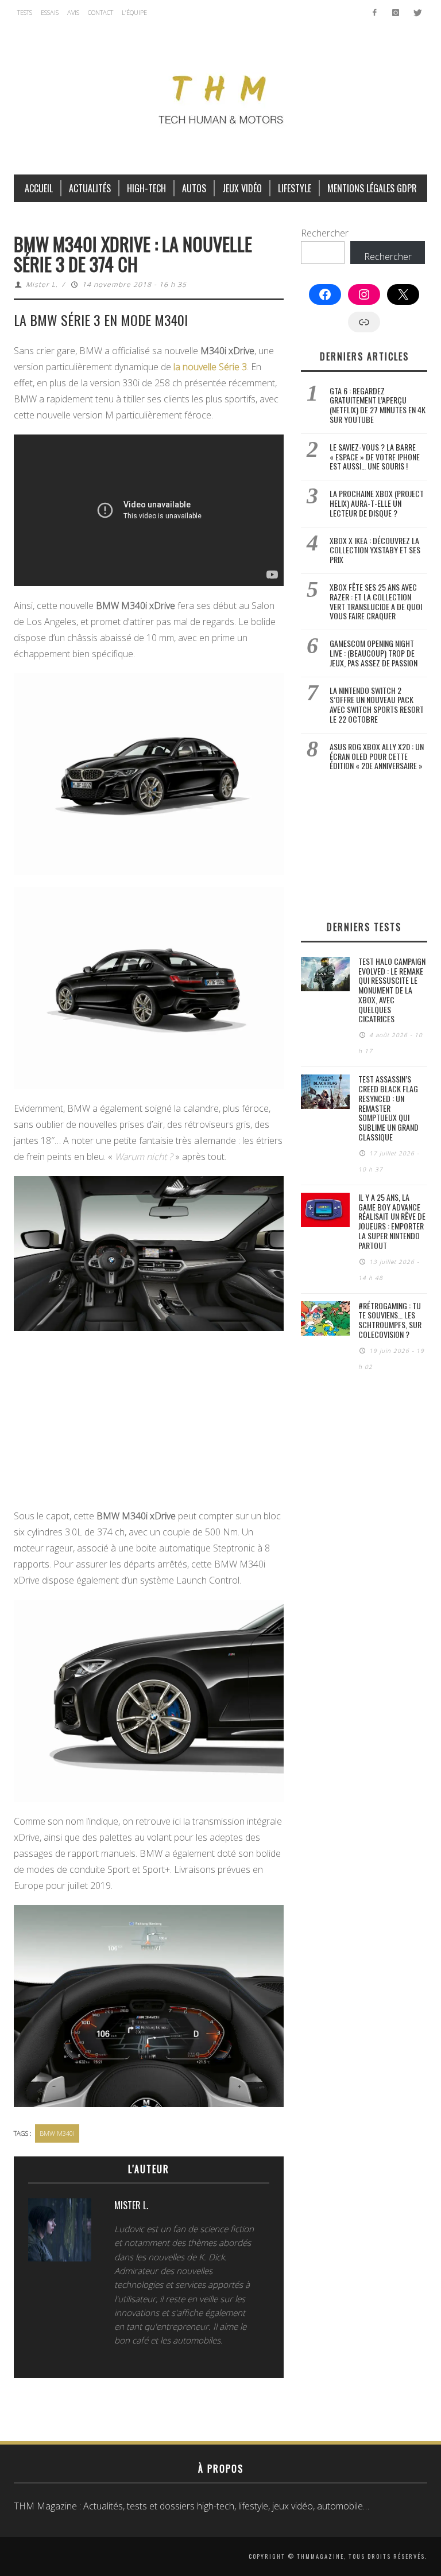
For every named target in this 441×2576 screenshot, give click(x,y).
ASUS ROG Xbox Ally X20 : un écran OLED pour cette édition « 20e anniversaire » (377, 756)
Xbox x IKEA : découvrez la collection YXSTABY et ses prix (375, 550)
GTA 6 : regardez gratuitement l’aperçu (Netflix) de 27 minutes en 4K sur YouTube (378, 405)
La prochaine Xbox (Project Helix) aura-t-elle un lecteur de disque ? (377, 503)
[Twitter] (417, 13)
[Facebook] (375, 13)
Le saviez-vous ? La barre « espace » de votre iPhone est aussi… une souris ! (375, 457)
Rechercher (325, 233)
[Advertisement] (149, 1423)
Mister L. (42, 284)
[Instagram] (395, 13)
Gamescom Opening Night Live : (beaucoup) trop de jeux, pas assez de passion (374, 653)
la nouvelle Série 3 (210, 367)
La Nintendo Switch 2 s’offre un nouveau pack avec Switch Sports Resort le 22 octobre (377, 705)
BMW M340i (57, 2133)
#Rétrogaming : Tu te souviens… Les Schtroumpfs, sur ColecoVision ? (390, 1320)
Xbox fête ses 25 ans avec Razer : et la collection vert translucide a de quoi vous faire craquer (376, 601)
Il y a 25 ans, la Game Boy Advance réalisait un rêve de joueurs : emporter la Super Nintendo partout (392, 1221)
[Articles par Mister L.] (60, 2233)
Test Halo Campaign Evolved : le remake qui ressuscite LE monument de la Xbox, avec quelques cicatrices (392, 990)
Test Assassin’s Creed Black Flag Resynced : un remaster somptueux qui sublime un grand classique (388, 1108)
